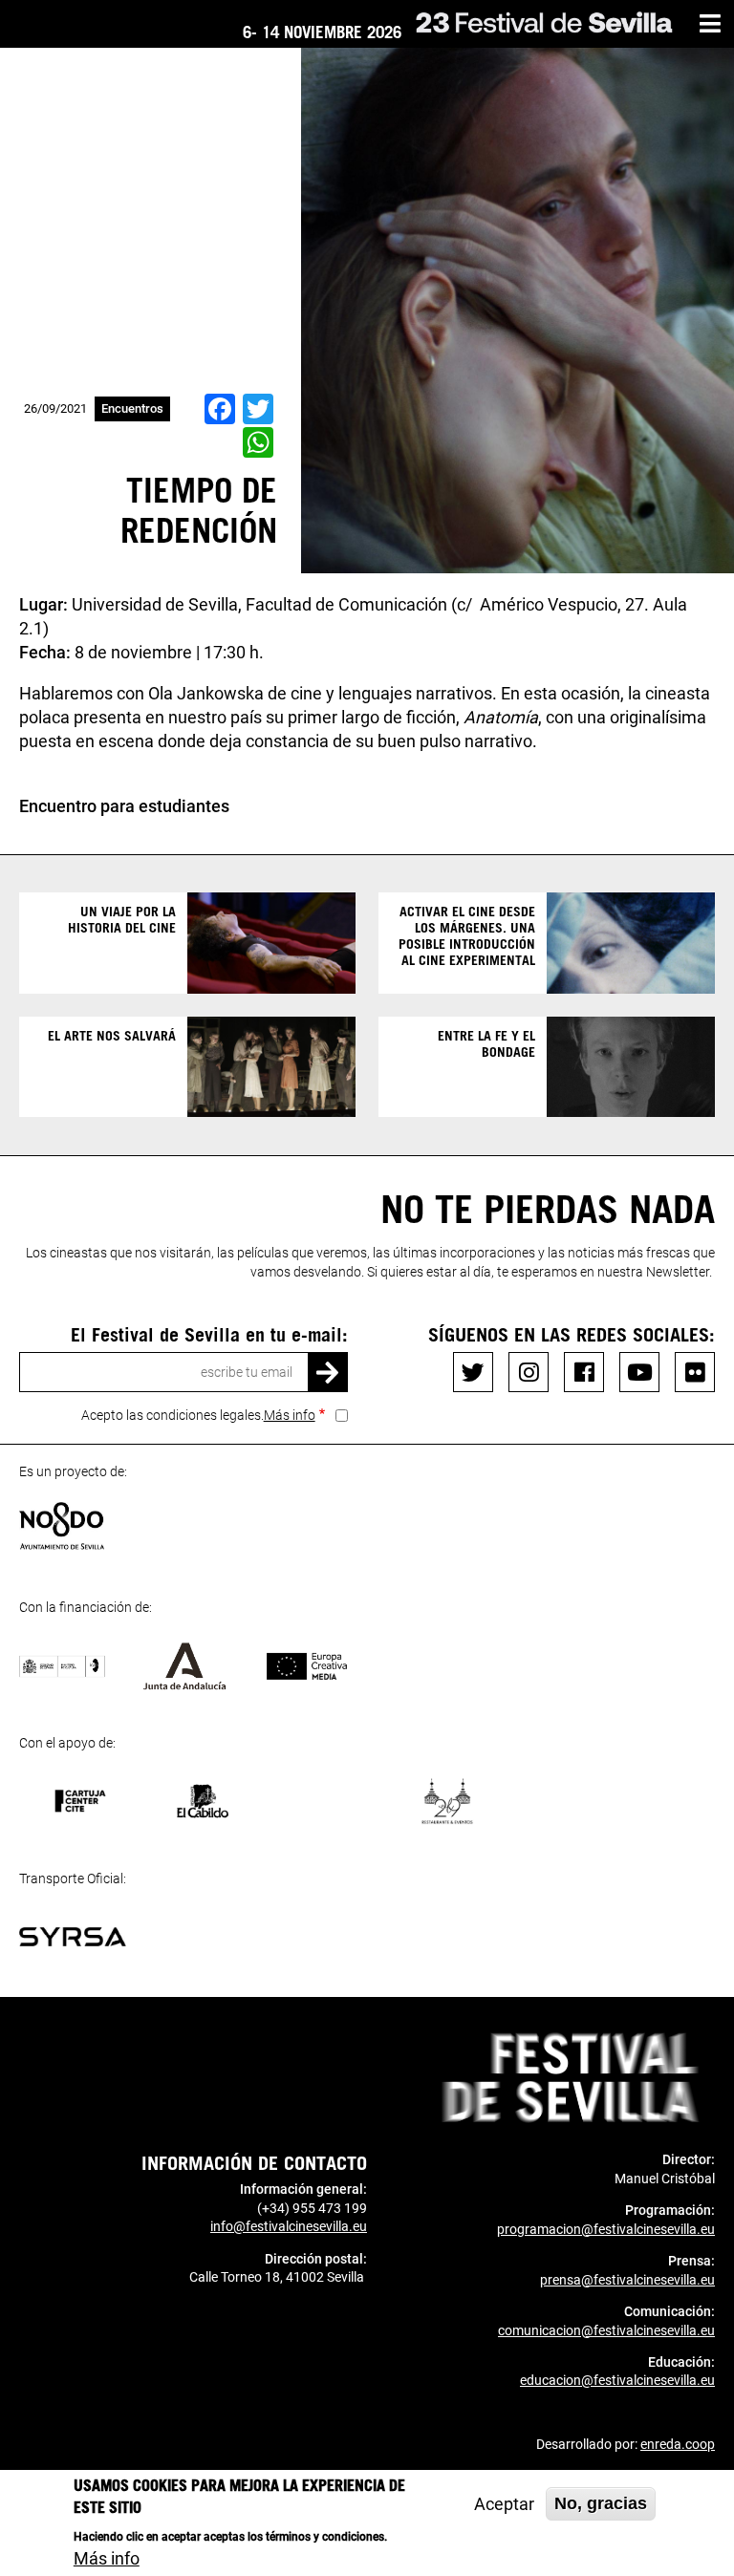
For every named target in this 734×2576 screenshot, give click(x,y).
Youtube (639, 1372)
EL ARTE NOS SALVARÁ (112, 1035)
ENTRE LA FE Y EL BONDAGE (486, 1043)
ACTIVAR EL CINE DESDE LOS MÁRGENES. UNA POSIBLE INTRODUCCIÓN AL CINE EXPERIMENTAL (467, 935)
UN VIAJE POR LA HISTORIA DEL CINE (122, 919)
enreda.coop (678, 2444)
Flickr (695, 1372)
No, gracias (601, 2503)
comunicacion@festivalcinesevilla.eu (606, 2330)
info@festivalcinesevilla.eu (289, 2226)
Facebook (584, 1372)
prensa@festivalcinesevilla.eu (627, 2280)
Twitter (473, 1372)
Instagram (529, 1372)
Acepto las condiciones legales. (198, 1415)
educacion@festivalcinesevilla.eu (617, 2380)
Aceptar (504, 2504)
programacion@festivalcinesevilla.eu (606, 2229)
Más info (290, 1415)
